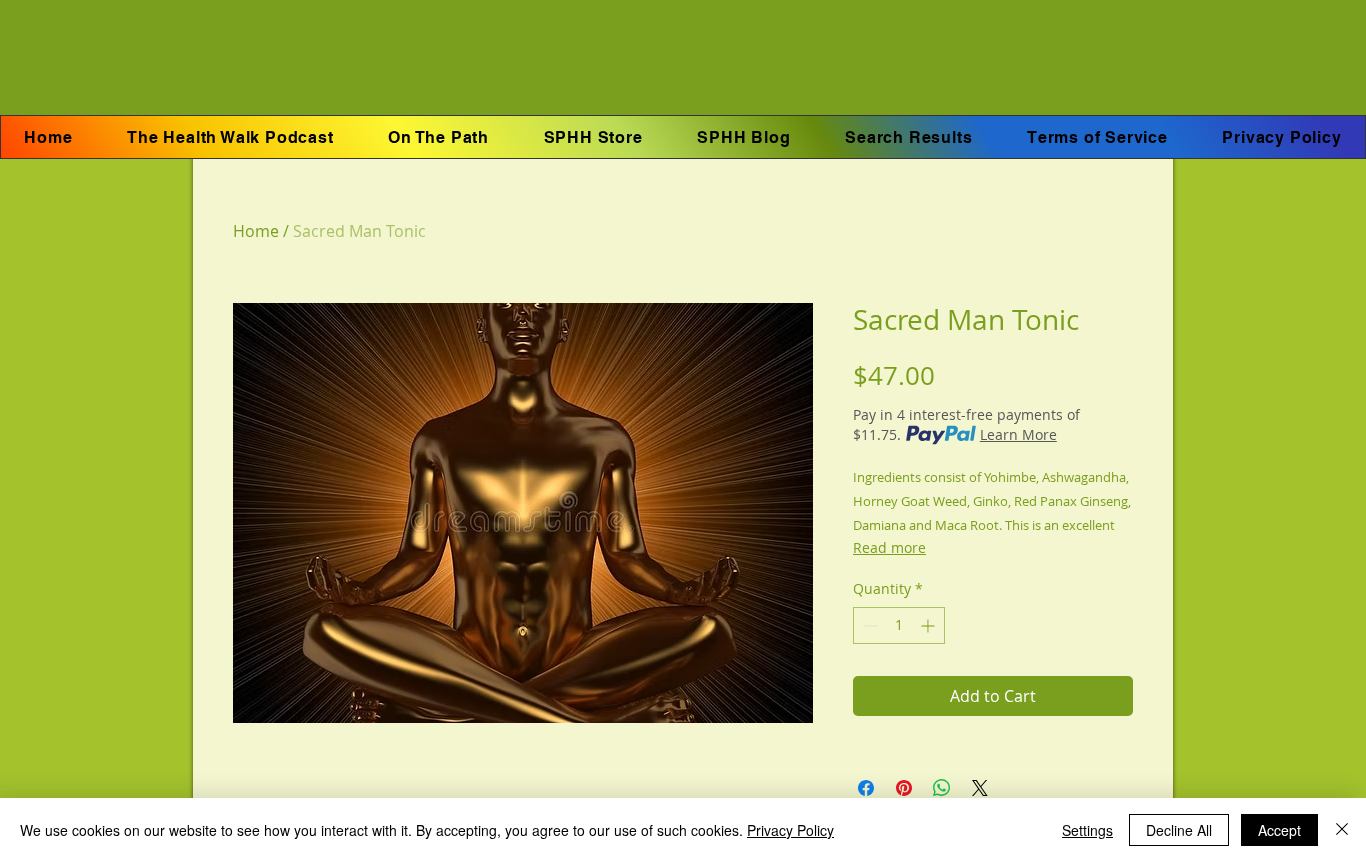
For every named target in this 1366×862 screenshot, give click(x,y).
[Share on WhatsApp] (942, 788)
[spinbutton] (899, 625)
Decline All (1179, 830)
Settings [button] (1087, 830)
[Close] (1342, 830)
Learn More (1018, 434)
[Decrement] (868, 625)
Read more (889, 547)
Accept (1279, 830)
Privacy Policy (790, 830)
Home (256, 231)
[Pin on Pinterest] (904, 788)
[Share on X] (980, 788)
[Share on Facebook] (866, 788)
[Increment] (929, 625)
